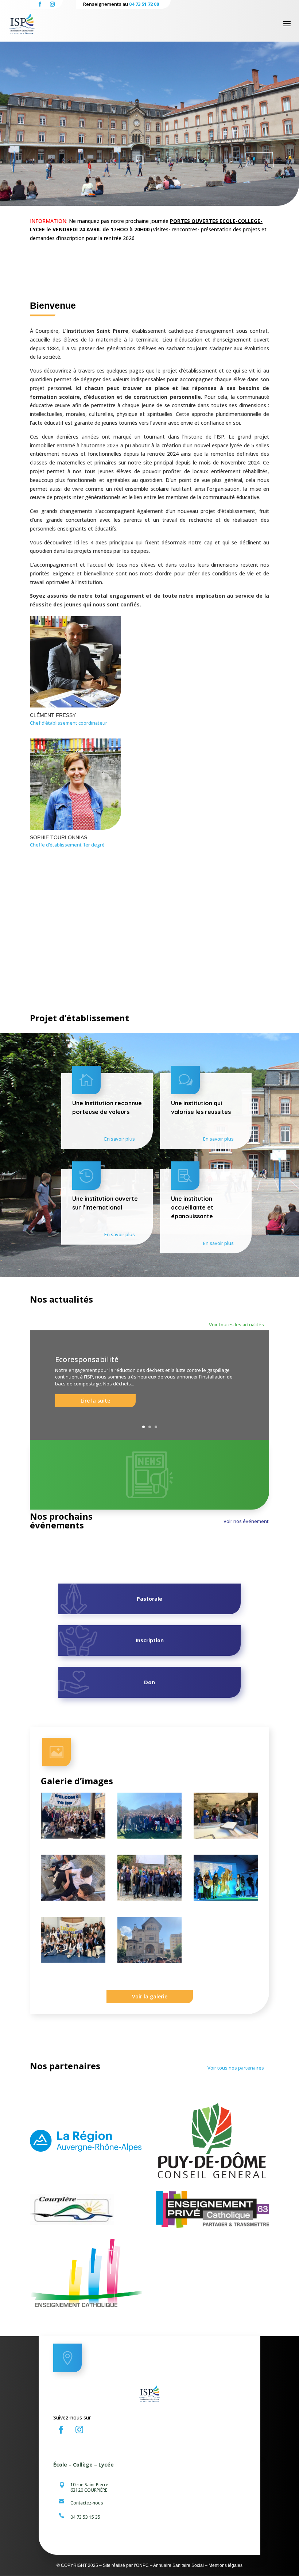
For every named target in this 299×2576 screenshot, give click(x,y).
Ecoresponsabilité (87, 1359)
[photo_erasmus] (73, 1961)
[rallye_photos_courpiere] (73, 1899)
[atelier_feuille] (226, 1837)
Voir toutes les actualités (236, 1324)
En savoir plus (120, 1139)
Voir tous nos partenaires (236, 2068)
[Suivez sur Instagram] (79, 2430)
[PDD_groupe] (150, 1837)
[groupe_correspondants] (73, 1837)
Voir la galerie (150, 1996)
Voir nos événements (247, 1521)
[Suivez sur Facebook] (61, 2430)
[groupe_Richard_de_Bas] (150, 1899)
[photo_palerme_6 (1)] (150, 1961)
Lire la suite (95, 1401)
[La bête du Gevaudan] (226, 1899)
